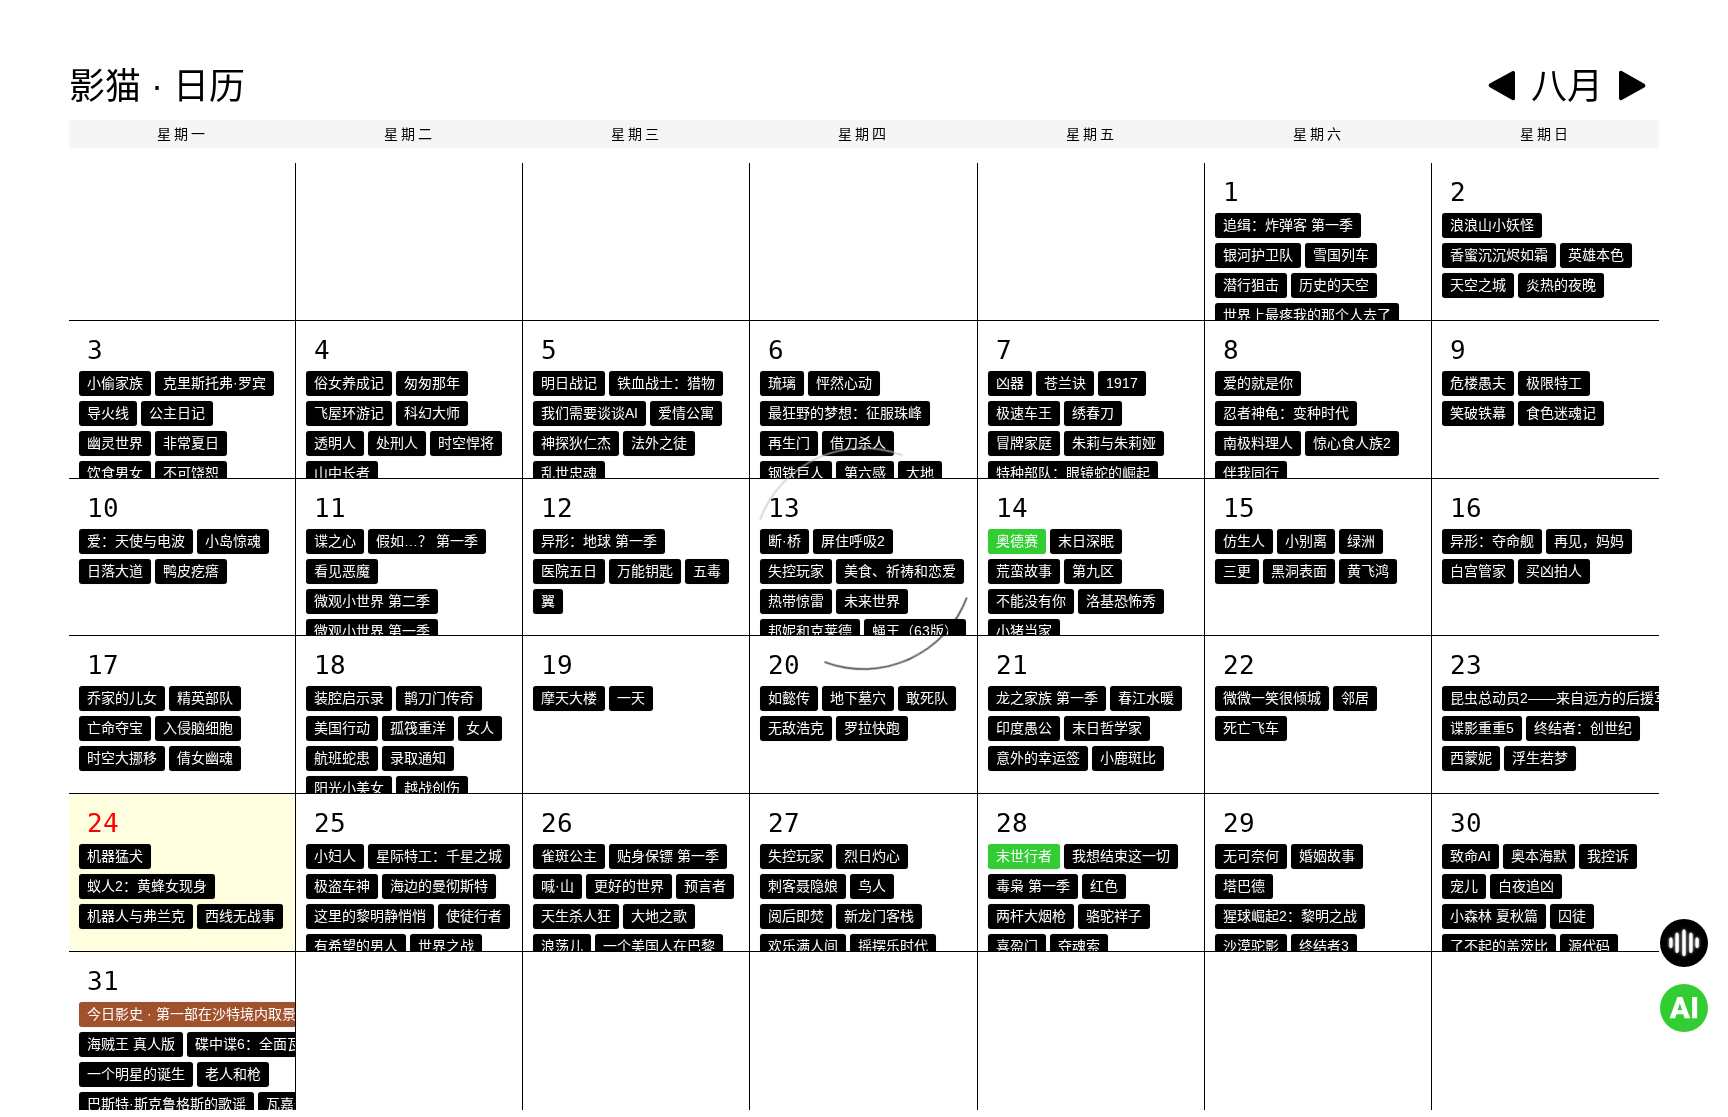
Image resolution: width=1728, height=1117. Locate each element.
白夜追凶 (1526, 886)
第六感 (865, 473)
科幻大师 (432, 413)
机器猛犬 (115, 856)
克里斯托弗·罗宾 (214, 383)
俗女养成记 (349, 383)
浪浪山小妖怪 (1492, 225)
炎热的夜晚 (1561, 285)
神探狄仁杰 (576, 443)
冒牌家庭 (1024, 443)
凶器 (1010, 383)
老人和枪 (233, 1074)
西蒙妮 (1471, 758)
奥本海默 (1539, 856)
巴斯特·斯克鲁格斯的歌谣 (166, 1104)
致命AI (1470, 856)
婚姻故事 (1327, 856)
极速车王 (1024, 413)
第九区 (1093, 571)
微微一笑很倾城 (1272, 698)
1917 (1122, 383)
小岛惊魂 (233, 541)
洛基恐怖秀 (1121, 601)
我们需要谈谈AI (589, 413)
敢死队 (927, 698)
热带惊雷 (796, 601)
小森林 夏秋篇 (1494, 916)
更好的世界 (629, 886)
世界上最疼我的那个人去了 (1307, 315)
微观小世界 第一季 (372, 631)
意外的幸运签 (1038, 758)
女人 (480, 728)
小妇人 (335, 856)
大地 (920, 473)
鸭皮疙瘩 (191, 571)
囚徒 (1572, 916)
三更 (1237, 571)
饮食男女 (115, 473)
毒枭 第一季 (1033, 886)
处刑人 (397, 443)
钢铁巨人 (796, 473)
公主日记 (177, 413)
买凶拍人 (1554, 571)
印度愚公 (1024, 728)
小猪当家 (1024, 631)
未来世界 (872, 601)
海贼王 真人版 (131, 1044)
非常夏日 (191, 443)
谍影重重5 (1482, 728)
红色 (1104, 886)
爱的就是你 (1258, 383)
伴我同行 (1251, 473)
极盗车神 (342, 886)
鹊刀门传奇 (439, 698)
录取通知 (418, 758)
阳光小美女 (349, 788)
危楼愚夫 (1478, 383)
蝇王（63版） (915, 631)
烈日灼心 (872, 856)
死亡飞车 (1251, 728)
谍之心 (335, 541)
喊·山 (557, 886)
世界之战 (446, 946)
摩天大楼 (569, 698)
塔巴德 (1244, 886)
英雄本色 (1596, 255)
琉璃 (782, 383)
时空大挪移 (122, 758)
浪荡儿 (562, 946)
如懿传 (789, 698)
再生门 (789, 443)
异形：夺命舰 (1492, 541)
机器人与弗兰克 (136, 916)
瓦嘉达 (287, 1104)
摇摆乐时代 (893, 946)
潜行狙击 (1251, 285)
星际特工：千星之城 (439, 856)
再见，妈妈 (1589, 541)
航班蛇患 (342, 758)
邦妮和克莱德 (810, 631)
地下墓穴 (858, 698)
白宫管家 (1478, 571)
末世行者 (1024, 856)
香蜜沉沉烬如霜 (1499, 255)
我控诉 (1608, 856)
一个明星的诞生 (136, 1074)
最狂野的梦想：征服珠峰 (845, 413)
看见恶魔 (342, 571)
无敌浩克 (796, 728)
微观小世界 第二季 (372, 601)
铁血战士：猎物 (666, 383)
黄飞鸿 (1368, 571)
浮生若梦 (1540, 758)
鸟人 (872, 886)
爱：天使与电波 (136, 541)
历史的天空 (1334, 285)
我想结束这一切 (1121, 856)
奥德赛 (1017, 541)
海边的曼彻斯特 (439, 886)
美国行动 (342, 728)
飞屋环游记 (349, 413)
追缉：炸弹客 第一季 (1288, 225)
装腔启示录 (349, 698)
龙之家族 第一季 (1047, 698)
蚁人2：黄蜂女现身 (147, 886)
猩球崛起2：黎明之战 (1290, 916)
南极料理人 (1258, 443)
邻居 (1355, 698)
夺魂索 (1079, 946)
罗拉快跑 (872, 728)
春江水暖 (1146, 698)
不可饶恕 (191, 473)
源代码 (1589, 946)
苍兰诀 (1065, 383)
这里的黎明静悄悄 (370, 916)
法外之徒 (659, 443)
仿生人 (1244, 541)
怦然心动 (844, 383)
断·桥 (784, 541)
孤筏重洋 (418, 728)
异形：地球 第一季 (599, 541)
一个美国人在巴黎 (659, 946)
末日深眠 (1086, 541)
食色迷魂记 (1561, 413)
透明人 (335, 443)
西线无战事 (240, 916)
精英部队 (205, 698)
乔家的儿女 (122, 698)
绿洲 (1361, 541)
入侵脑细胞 (198, 728)
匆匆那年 (432, 383)
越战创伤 (432, 788)
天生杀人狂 (576, 916)
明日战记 (569, 383)
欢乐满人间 (803, 946)
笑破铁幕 (1478, 413)
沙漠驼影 (1251, 946)
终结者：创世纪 (1583, 728)
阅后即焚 (796, 916)
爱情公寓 (686, 413)
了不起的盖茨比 (1499, 946)
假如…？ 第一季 (427, 541)
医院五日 (569, 571)
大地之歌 (659, 916)
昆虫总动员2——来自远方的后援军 (1559, 698)
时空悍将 (466, 443)
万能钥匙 (645, 571)
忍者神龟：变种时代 (1286, 413)
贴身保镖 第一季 (668, 856)
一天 (631, 698)
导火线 (108, 413)
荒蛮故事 (1024, 571)
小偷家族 (115, 383)
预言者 (705, 886)
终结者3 (1324, 946)
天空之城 (1478, 285)
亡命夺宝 (115, 728)
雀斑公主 (569, 856)
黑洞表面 (1299, 571)
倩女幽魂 (205, 758)
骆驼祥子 (1114, 916)
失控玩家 (796, 571)
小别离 (1306, 541)
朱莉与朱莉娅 (1114, 443)
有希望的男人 (356, 946)
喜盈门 (1017, 946)
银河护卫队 (1258, 255)
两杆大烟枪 (1031, 916)
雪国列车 (1341, 255)
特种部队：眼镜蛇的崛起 (1073, 473)
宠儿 (1464, 886)
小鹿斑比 (1128, 758)
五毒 (707, 571)
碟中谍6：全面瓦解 (255, 1044)
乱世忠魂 (569, 473)
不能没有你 (1031, 601)
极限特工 (1554, 383)
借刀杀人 (858, 443)
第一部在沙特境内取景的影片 (247, 1014)
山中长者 (342, 473)
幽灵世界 (115, 443)
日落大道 (115, 571)
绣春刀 (1093, 413)
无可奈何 (1251, 856)
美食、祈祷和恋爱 (900, 571)
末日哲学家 (1107, 728)
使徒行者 (474, 916)
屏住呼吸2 (853, 541)
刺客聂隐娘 (803, 886)
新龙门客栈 (879, 916)
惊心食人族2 (1352, 443)
